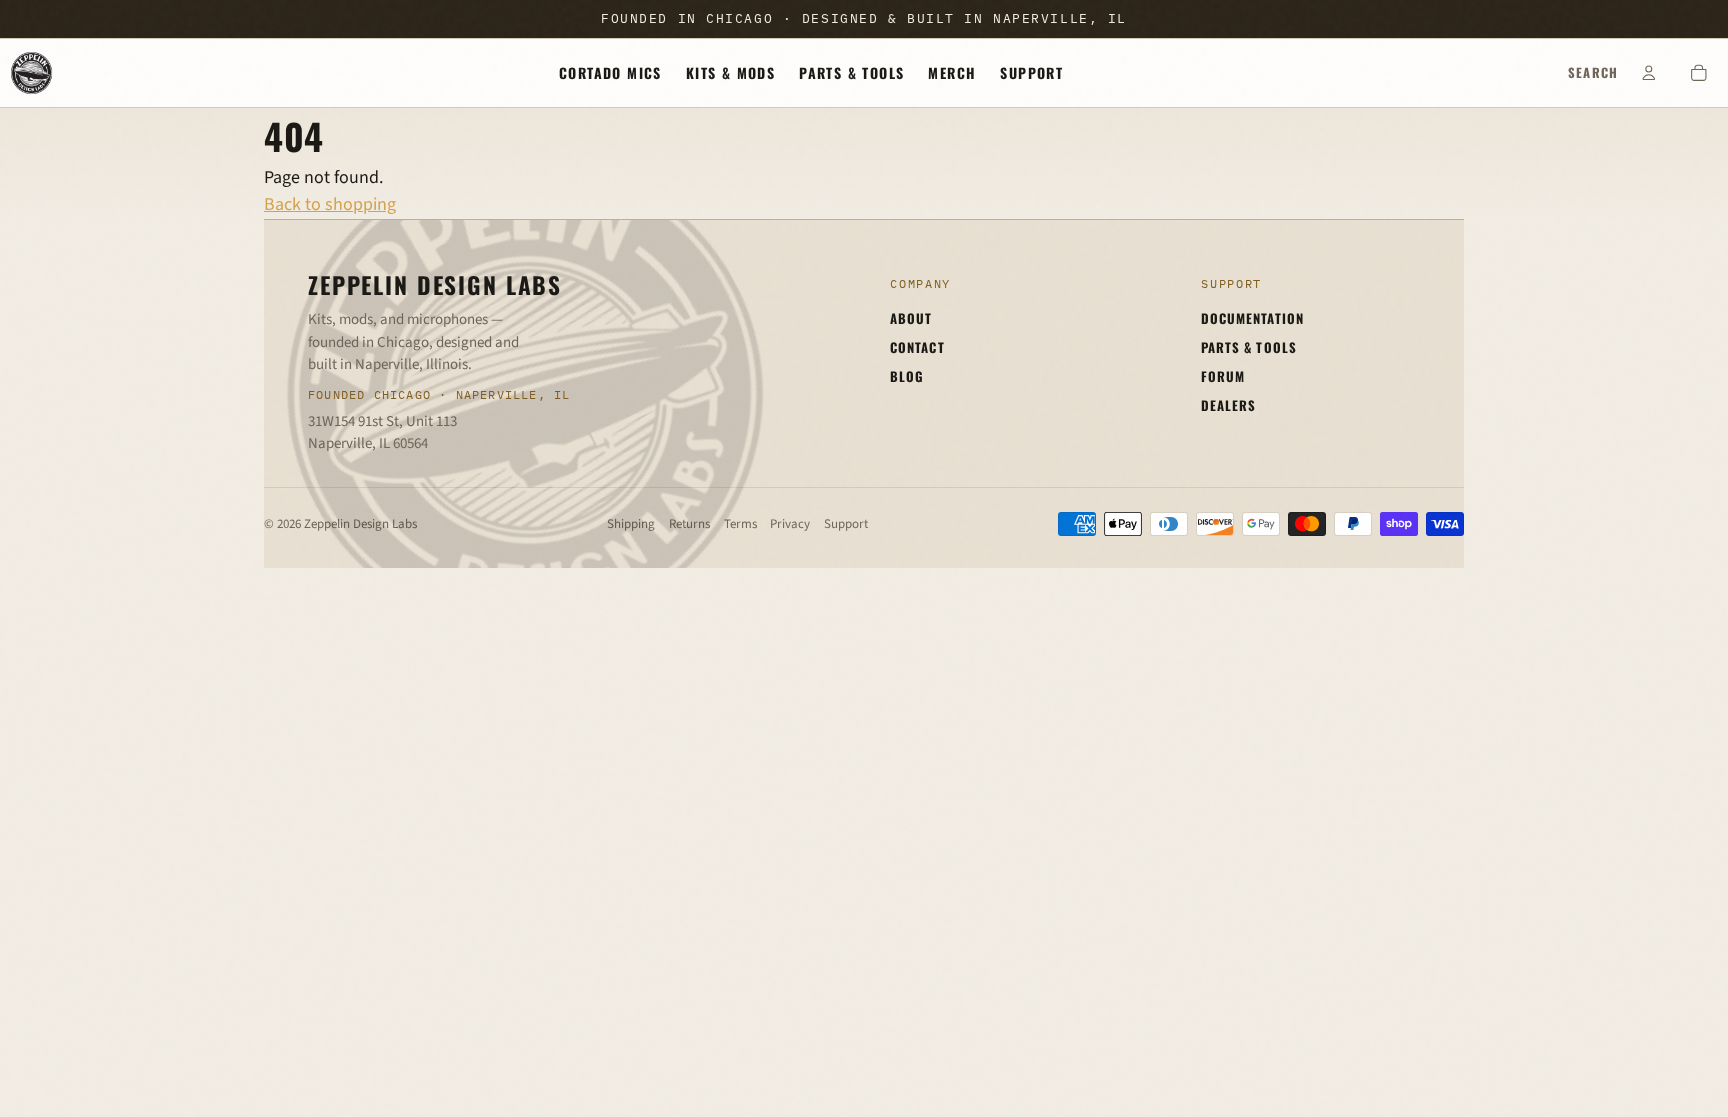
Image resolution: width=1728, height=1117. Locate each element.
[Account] (1649, 73)
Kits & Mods (730, 72)
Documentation (1252, 318)
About (911, 318)
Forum (1223, 376)
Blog (907, 376)
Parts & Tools (851, 72)
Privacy (790, 524)
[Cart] (1699, 73)
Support (1031, 72)
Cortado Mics (610, 72)
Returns (689, 524)
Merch (952, 72)
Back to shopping (330, 204)
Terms (740, 524)
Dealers (1228, 405)
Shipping (631, 524)
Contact (917, 347)
